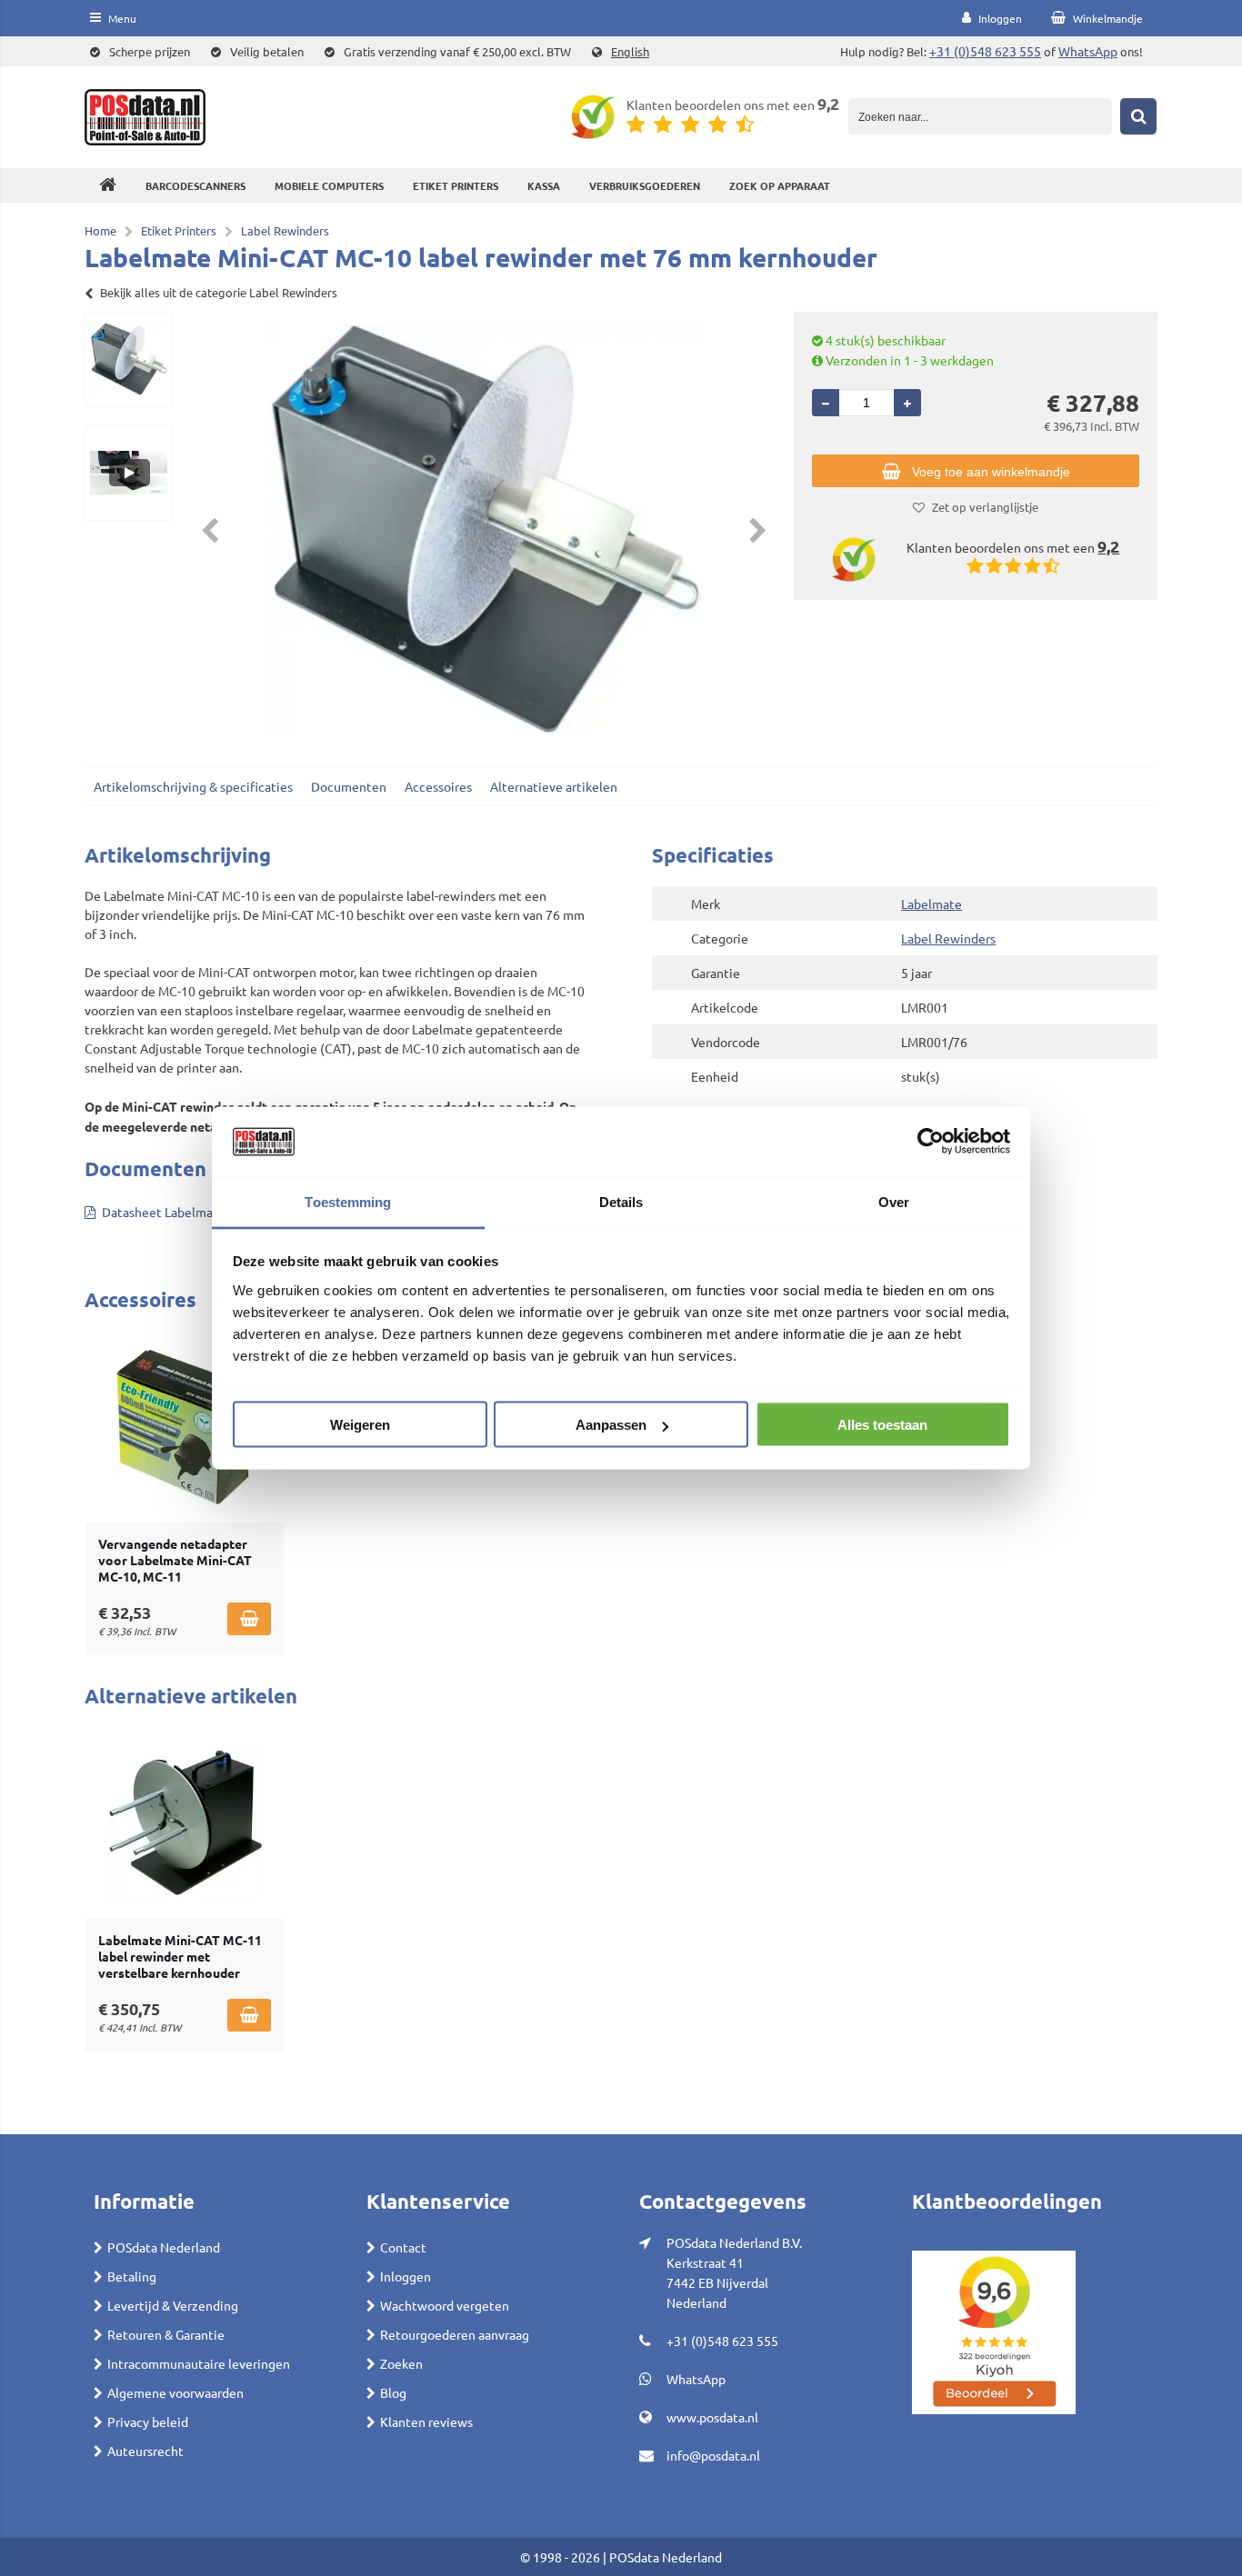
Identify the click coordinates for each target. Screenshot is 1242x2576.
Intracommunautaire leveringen (199, 2363)
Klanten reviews (426, 2421)
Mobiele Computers (329, 185)
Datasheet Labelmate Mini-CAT (191, 1212)
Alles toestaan (882, 1425)
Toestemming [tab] (348, 1201)
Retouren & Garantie (166, 2334)
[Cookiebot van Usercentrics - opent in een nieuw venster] (931, 1142)
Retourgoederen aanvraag (455, 2334)
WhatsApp (1088, 51)
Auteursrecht (145, 2451)
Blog (393, 2392)
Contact (403, 2247)
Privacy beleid (148, 2421)
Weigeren (360, 1425)
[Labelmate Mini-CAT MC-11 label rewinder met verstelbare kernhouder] (185, 1823)
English (630, 51)
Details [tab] (621, 1201)
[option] (129, 359)
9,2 (828, 103)
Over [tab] (894, 1201)
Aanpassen (611, 1425)
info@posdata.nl (713, 2455)
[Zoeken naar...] (1138, 116)
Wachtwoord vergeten (445, 2305)
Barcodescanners (195, 185)
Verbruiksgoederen (645, 185)
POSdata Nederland (164, 2247)
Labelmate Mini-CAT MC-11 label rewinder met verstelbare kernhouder (180, 1956)
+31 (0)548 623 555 (985, 51)
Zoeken (401, 2363)
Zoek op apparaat (780, 185)
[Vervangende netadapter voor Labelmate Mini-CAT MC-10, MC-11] (185, 1427)
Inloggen (406, 2276)
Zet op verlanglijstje (985, 507)
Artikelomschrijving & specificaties (193, 786)
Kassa (544, 185)
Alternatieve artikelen (554, 786)
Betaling (132, 2276)
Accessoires (438, 786)
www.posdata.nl (712, 2417)
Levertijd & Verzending (173, 2305)
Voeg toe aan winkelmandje (991, 472)
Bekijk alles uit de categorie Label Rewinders (219, 292)
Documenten (349, 786)
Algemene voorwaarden (175, 2392)
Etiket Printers (456, 185)
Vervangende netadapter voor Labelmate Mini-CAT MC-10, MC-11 (175, 1560)
